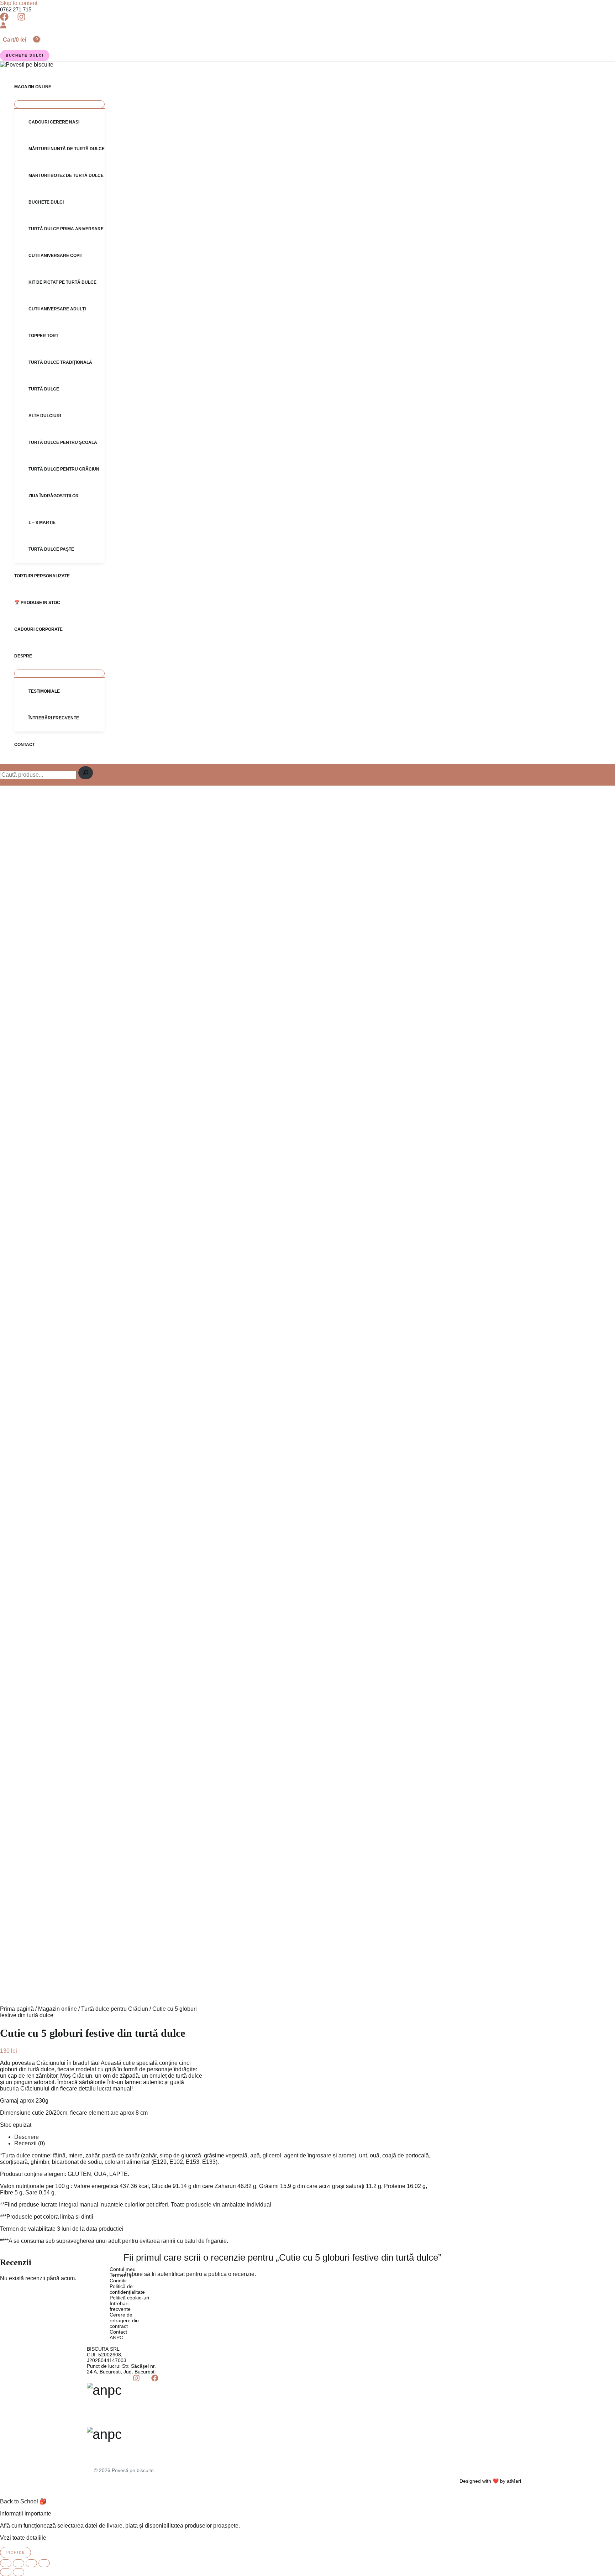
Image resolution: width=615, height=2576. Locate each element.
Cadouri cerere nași (54, 122)
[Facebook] (4, 19)
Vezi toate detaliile (23, 2538)
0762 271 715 (16, 9)
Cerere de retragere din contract (124, 2320)
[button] (25, 56)
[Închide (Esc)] (44, 2563)
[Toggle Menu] (59, 104)
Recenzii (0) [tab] (30, 2143)
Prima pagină (17, 2009)
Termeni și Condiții (121, 2278)
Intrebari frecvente (120, 2306)
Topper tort (43, 336)
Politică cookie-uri (129, 2298)
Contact (25, 745)
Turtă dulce (44, 389)
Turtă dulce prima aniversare (66, 229)
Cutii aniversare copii (55, 256)
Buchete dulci (46, 202)
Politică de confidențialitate (127, 2289)
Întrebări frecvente (54, 718)
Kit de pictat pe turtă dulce (62, 282)
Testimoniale (44, 691)
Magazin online (33, 87)
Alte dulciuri (45, 416)
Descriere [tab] (27, 2137)
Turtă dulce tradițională (60, 362)
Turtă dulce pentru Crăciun (64, 469)
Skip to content (19, 3)
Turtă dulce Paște (51, 549)
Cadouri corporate (38, 629)
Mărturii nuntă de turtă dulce (67, 149)
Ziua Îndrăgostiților (54, 496)
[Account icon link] (3, 26)
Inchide (15, 2552)
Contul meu (123, 2269)
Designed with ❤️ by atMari (490, 2481)
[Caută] (86, 773)
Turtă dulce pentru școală (63, 442)
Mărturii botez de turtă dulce (66, 175)
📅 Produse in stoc (37, 603)
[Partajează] (31, 2563)
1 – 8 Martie (42, 523)
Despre (23, 656)
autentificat (171, 2274)
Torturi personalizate (42, 576)
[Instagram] (21, 19)
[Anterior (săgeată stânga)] (6, 2572)
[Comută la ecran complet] (19, 2563)
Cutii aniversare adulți (57, 309)
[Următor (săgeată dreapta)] (19, 2572)
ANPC (116, 2338)
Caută (2, 765)
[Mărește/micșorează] (6, 2563)
